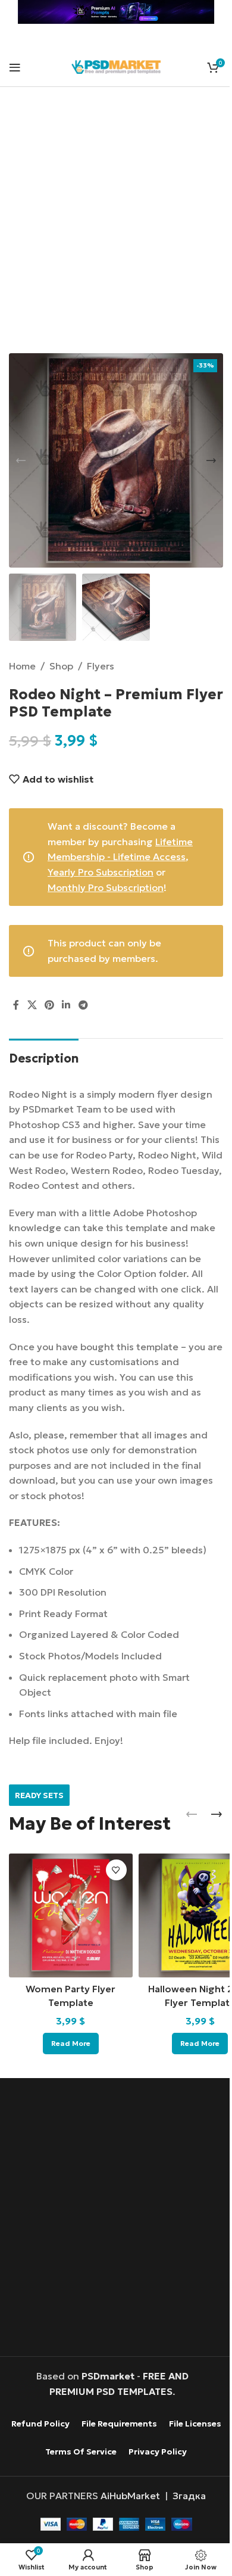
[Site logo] (116, 66)
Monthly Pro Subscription (106, 887)
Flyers (101, 666)
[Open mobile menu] (15, 67)
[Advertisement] (116, 228)
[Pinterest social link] (49, 1005)
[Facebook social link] (16, 1005)
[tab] (44, 1057)
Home (22, 666)
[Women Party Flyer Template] (71, 1915)
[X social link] (32, 1005)
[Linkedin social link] (66, 1005)
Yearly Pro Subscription (101, 872)
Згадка (189, 2496)
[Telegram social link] (83, 1005)
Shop (61, 666)
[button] (21, 460)
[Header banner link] (116, 12)
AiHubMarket (130, 2496)
